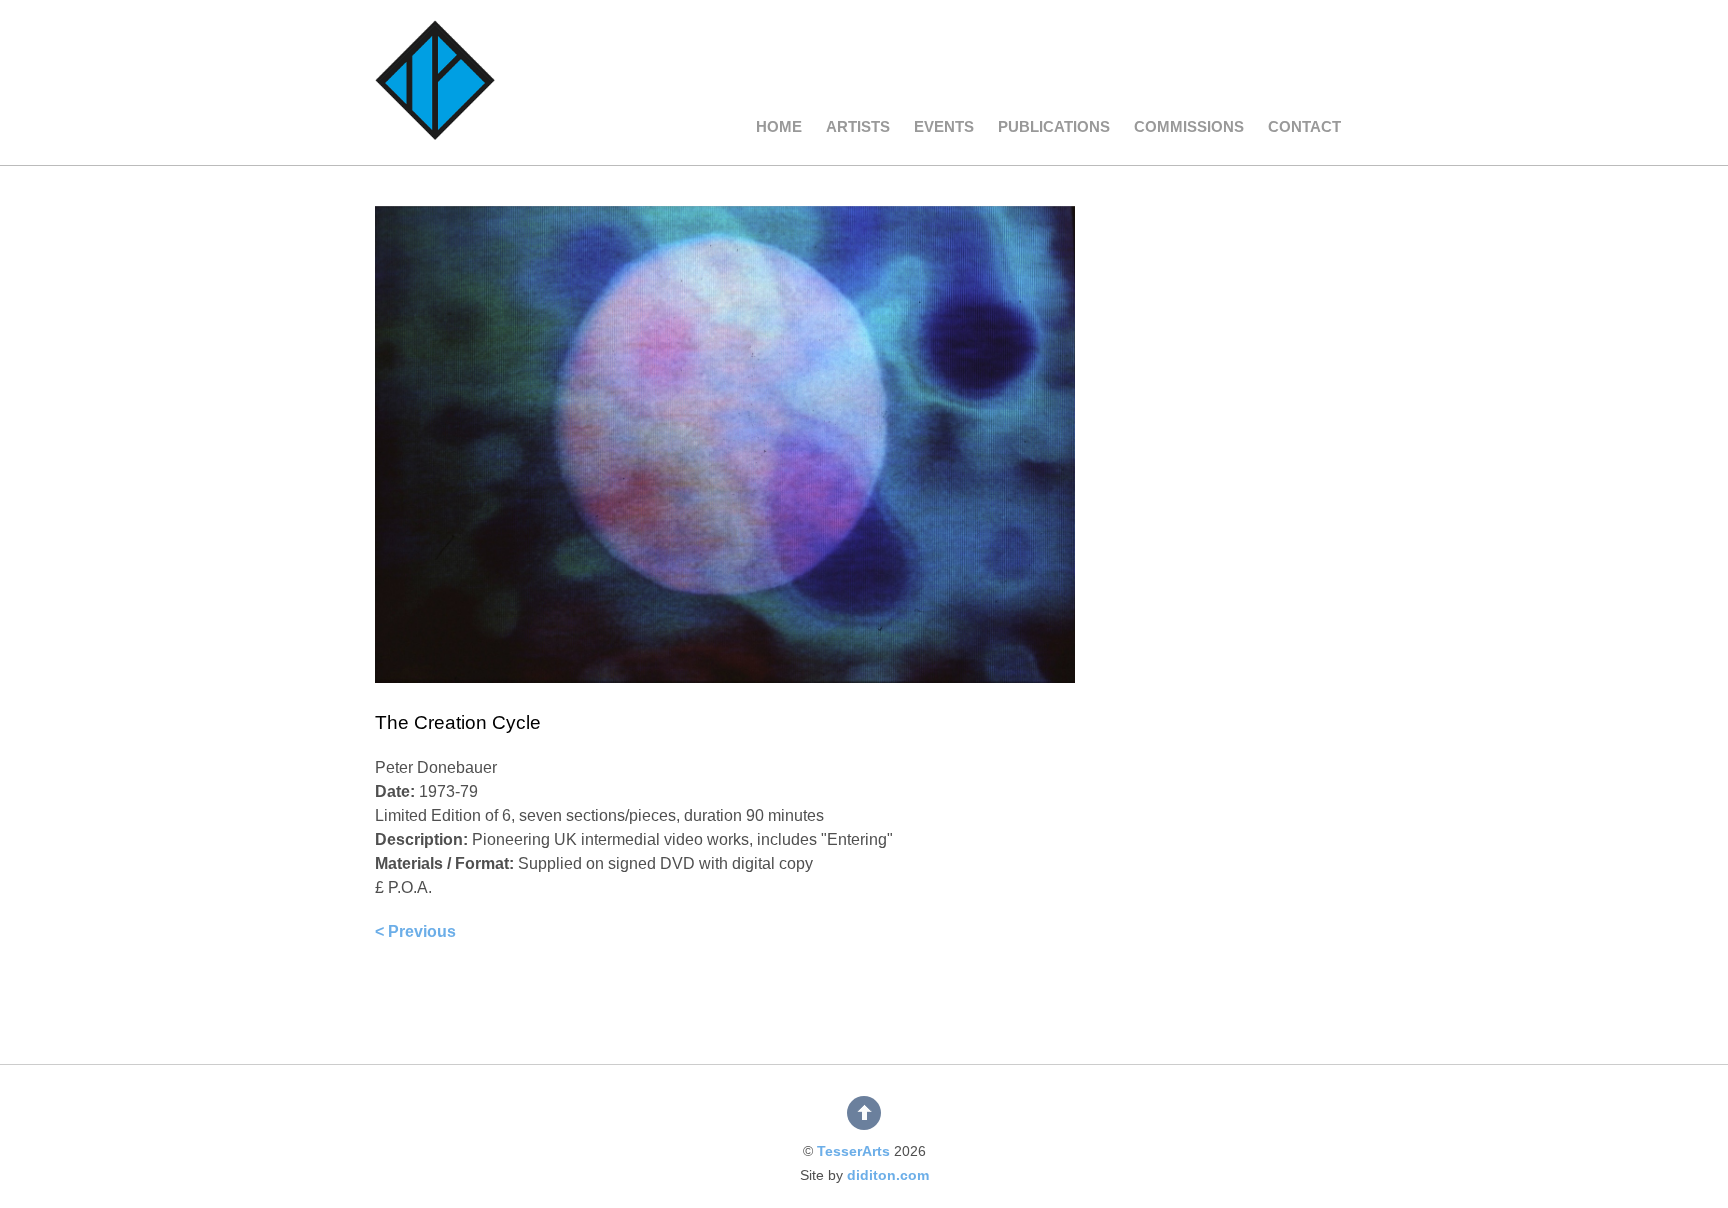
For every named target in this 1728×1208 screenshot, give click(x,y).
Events (944, 126)
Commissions (1189, 126)
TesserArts (853, 1151)
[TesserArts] (435, 110)
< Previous (415, 931)
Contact (1304, 126)
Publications (1054, 126)
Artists (858, 126)
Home (779, 126)
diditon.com (888, 1175)
